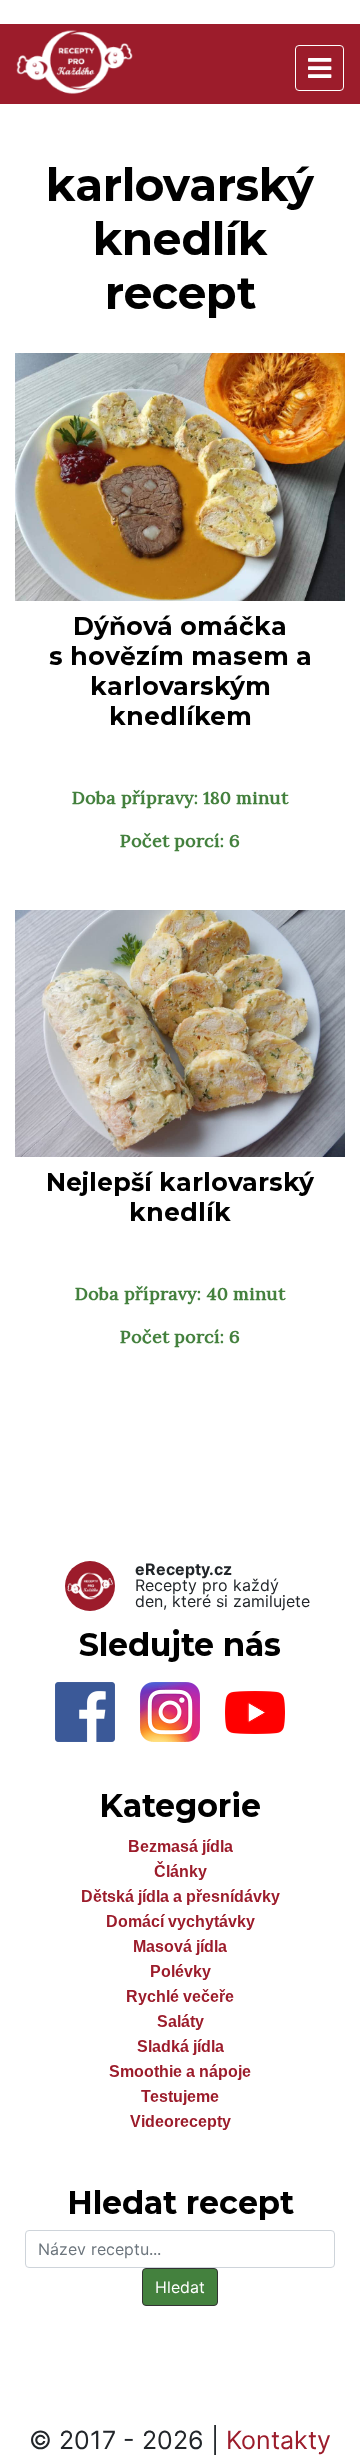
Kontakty (278, 2440)
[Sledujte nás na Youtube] (265, 1718)
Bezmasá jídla (180, 1846)
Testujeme (180, 2096)
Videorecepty (180, 2121)
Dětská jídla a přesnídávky (180, 1896)
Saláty (180, 2021)
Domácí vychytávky (180, 1921)
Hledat (180, 2287)
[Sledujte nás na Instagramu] (182, 1718)
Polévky (180, 1971)
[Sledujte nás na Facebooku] (97, 1718)
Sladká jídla (180, 2046)
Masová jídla (180, 1946)
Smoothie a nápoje (180, 2071)
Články (180, 1871)
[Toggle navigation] (319, 68)
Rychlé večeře (180, 1996)
